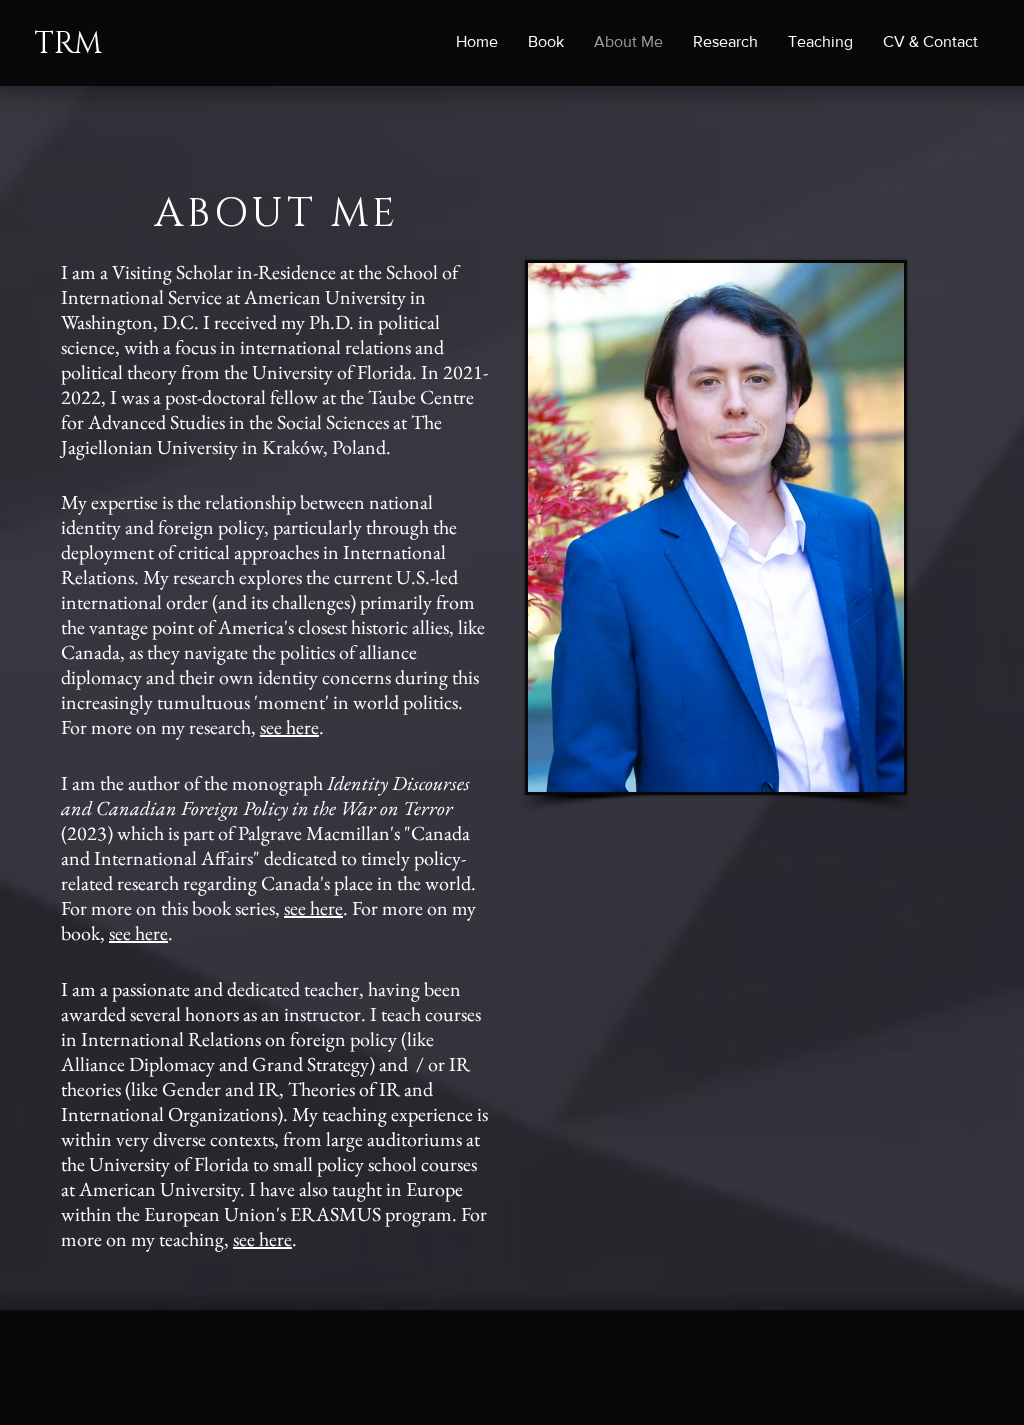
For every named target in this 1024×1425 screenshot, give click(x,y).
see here (289, 727)
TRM (68, 44)
